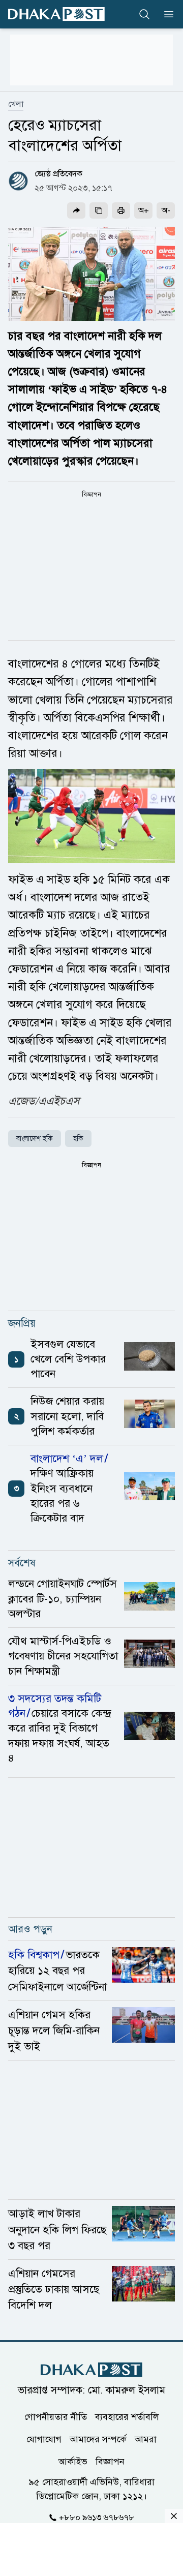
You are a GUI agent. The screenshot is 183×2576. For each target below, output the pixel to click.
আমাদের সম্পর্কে (98, 2439)
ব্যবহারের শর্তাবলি (127, 2416)
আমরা (146, 2439)
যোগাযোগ (44, 2439)
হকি (78, 1139)
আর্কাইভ (73, 2461)
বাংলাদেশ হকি (35, 1139)
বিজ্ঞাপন (110, 2461)
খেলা (16, 104)
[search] (144, 14)
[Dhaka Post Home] (91, 2370)
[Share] (76, 210)
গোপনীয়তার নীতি (56, 2416)
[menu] (166, 14)
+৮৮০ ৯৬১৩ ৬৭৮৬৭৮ (97, 2517)
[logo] (56, 14)
